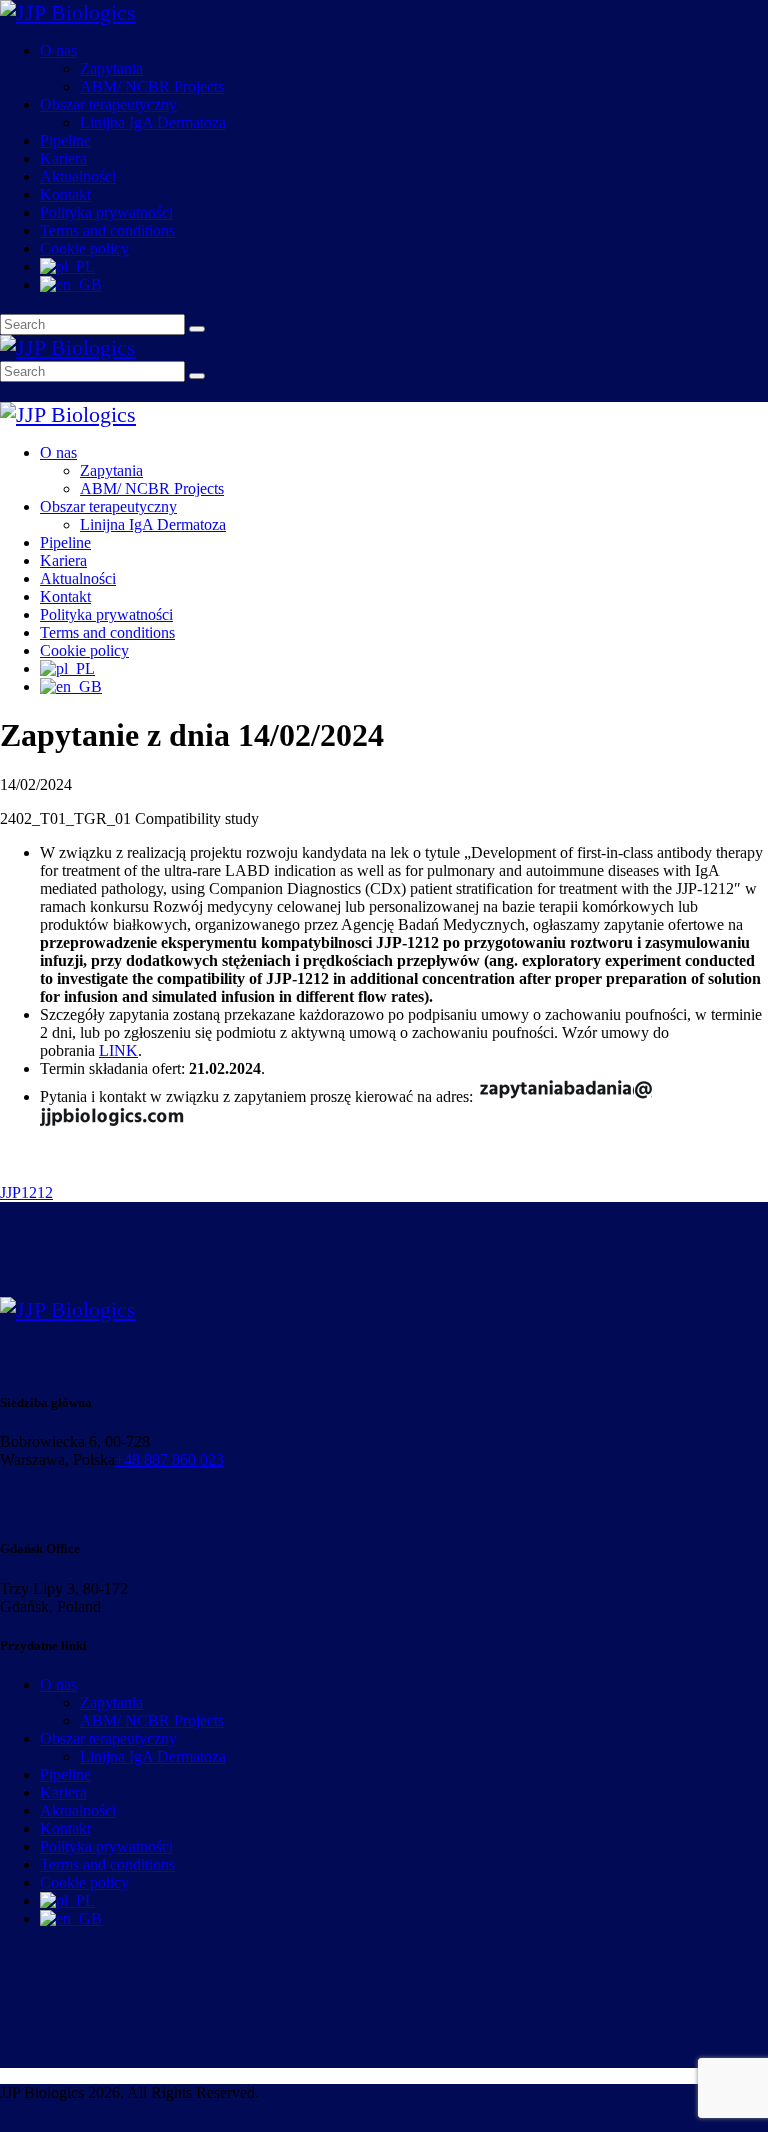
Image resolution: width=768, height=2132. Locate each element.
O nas (58, 1684)
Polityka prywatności (106, 1846)
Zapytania (111, 1702)
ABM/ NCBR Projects (152, 1720)
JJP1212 (26, 1192)
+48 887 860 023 (169, 1459)
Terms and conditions (107, 1864)
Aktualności (78, 1810)
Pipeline (65, 1774)
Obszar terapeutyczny (108, 1738)
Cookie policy (84, 1882)
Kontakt (65, 1828)
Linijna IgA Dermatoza (153, 1756)
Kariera (63, 1792)
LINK (118, 1050)
